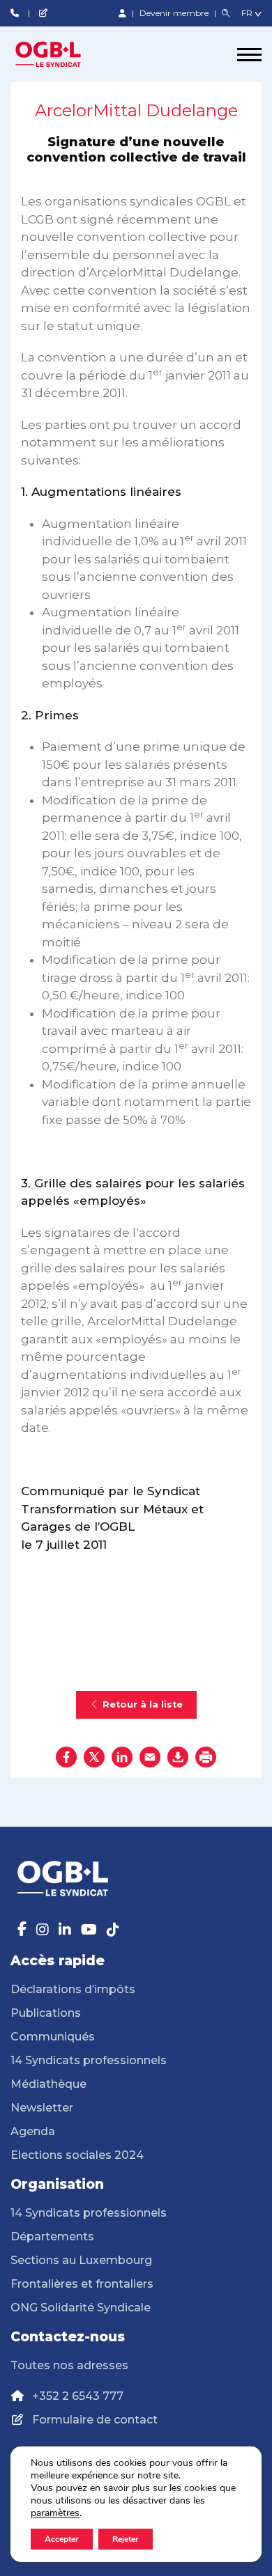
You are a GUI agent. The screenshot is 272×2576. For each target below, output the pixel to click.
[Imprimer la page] (206, 1757)
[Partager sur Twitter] (94, 1757)
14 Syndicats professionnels (89, 2060)
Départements (52, 2237)
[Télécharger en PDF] (178, 1757)
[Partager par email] (150, 1757)
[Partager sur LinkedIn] (122, 1757)
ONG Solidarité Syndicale (81, 2308)
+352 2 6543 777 (78, 2396)
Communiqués (53, 2037)
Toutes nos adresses (69, 2365)
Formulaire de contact (95, 2420)
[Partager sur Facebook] (66, 1757)
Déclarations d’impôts (73, 1989)
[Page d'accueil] (63, 54)
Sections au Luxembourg (81, 2260)
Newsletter (42, 2108)
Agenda (33, 2131)
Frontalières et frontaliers (82, 2284)
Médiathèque (48, 2084)
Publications (46, 2013)
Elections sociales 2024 (77, 2155)
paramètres (55, 2513)
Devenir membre (175, 13)
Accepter (62, 2539)
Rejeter (126, 2539)
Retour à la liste (143, 1704)
